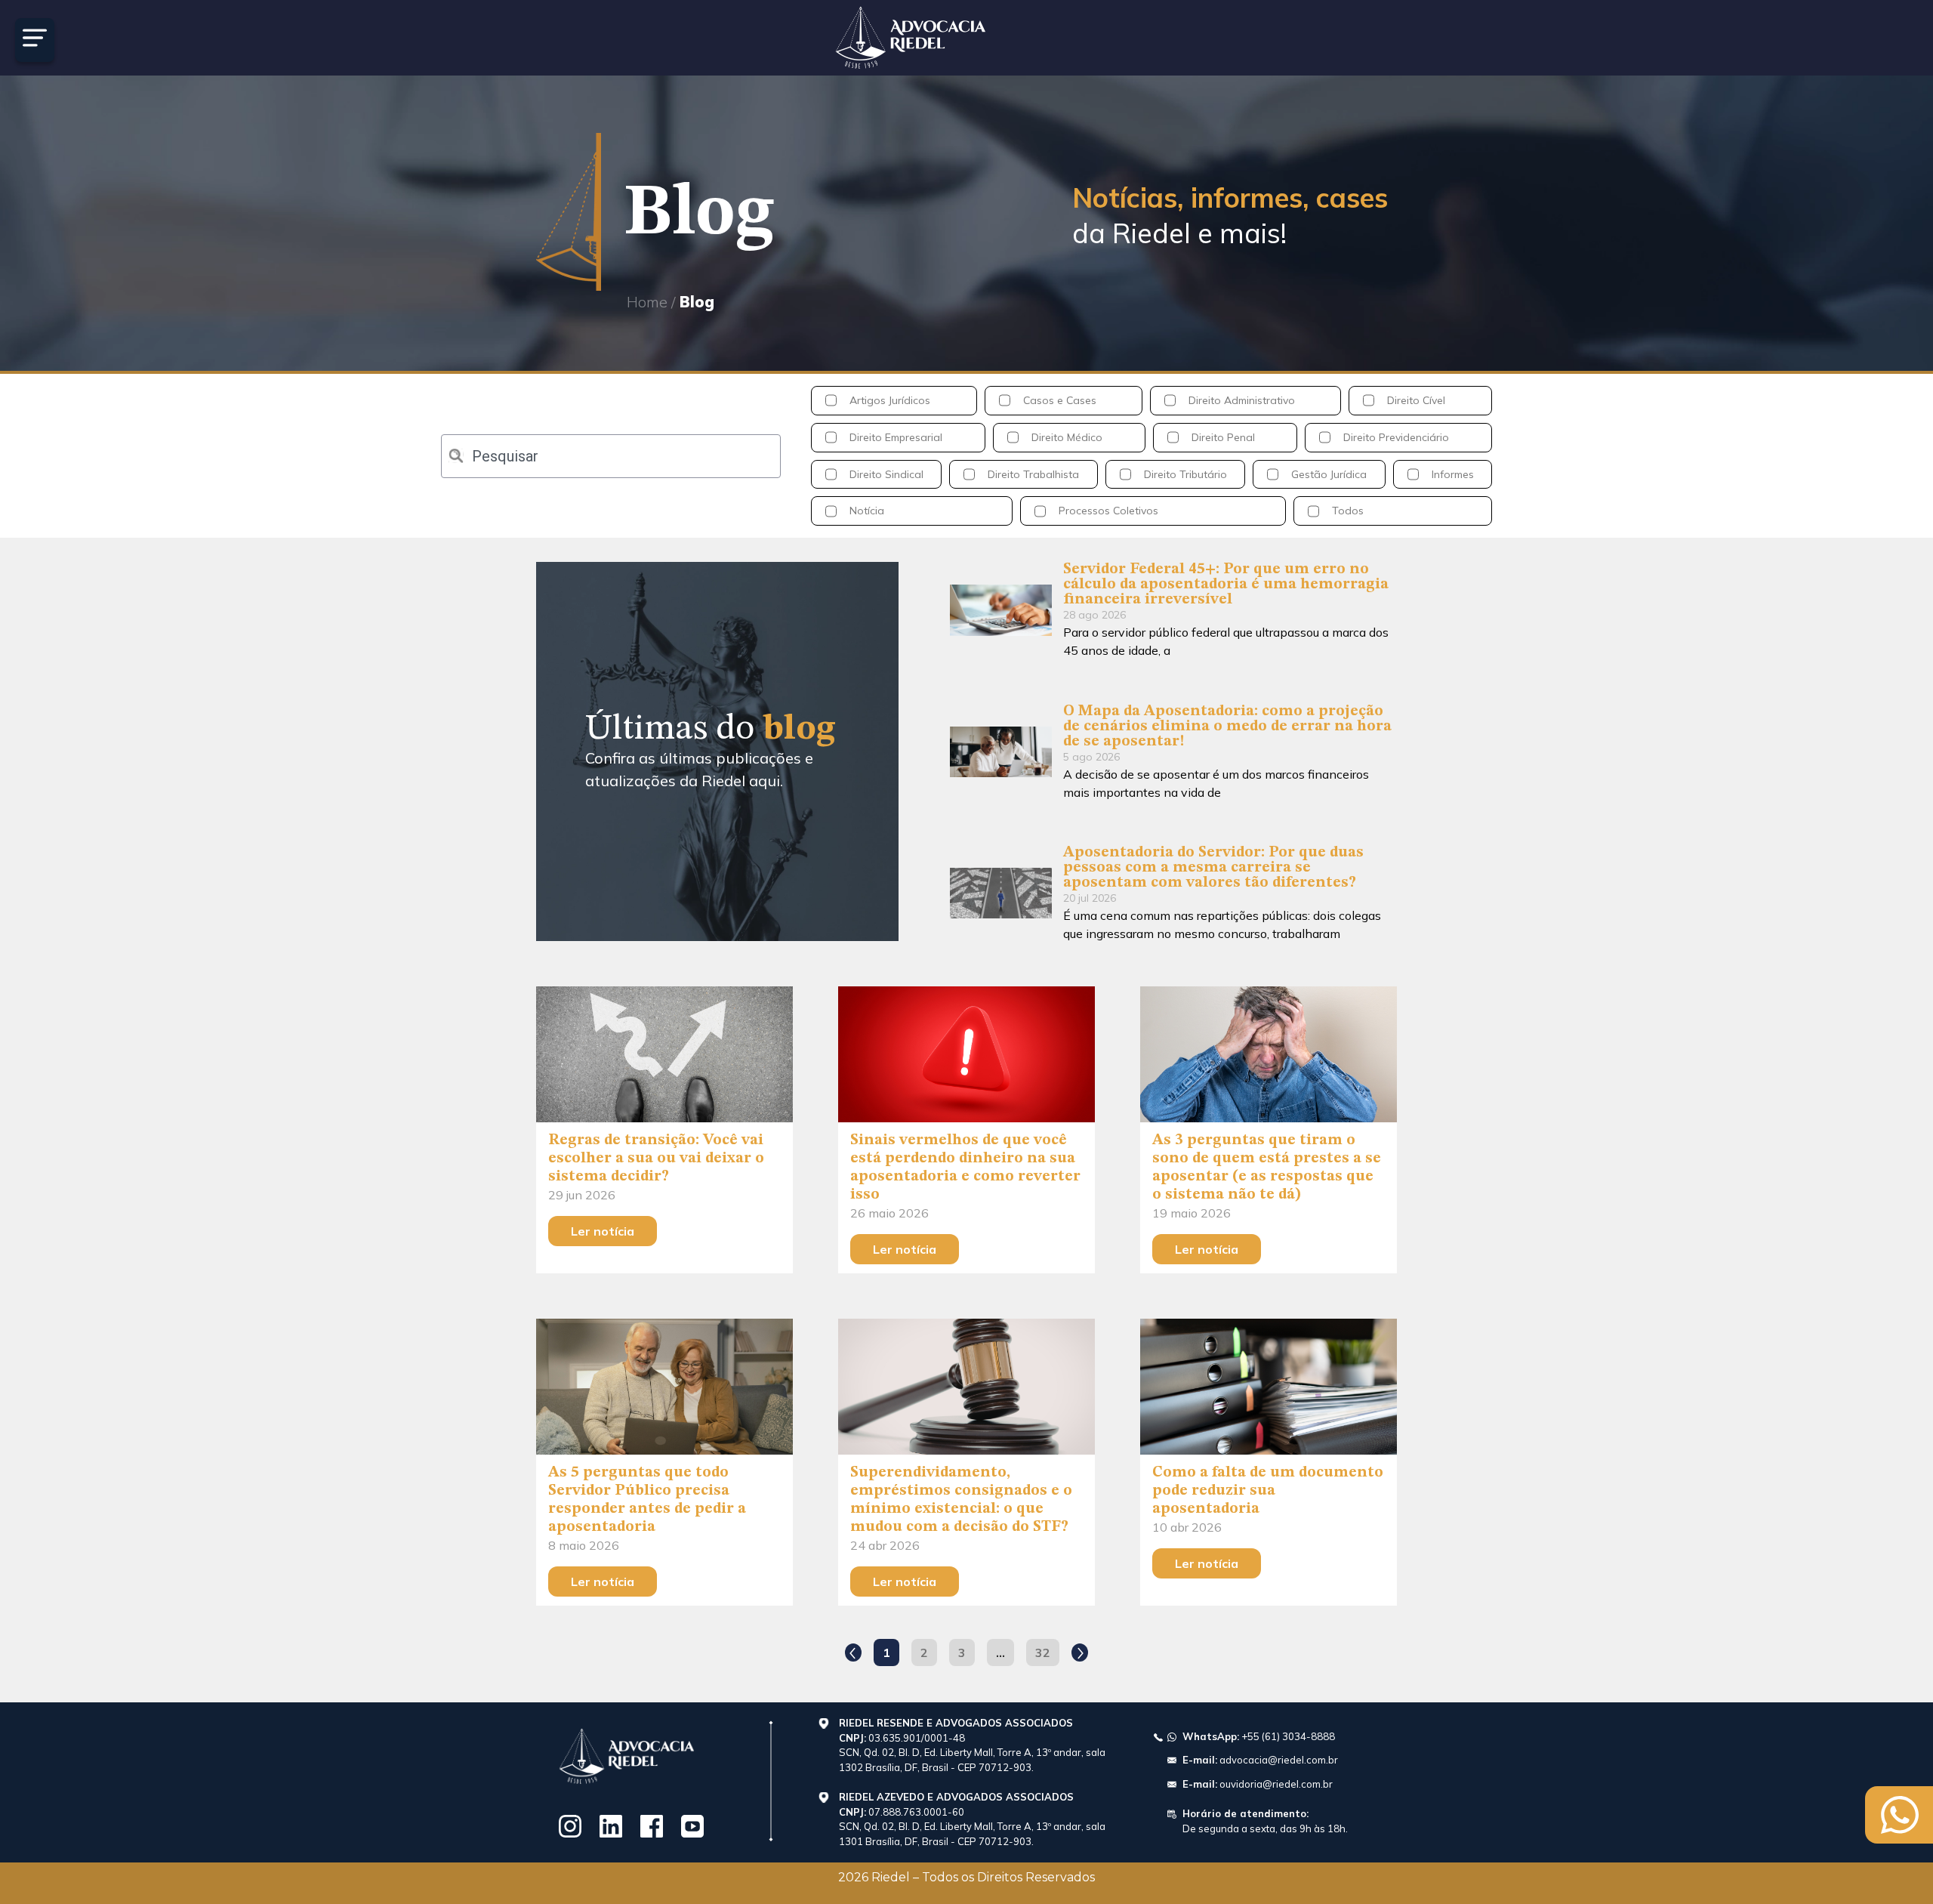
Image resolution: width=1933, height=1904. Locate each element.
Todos (1348, 511)
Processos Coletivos (1108, 511)
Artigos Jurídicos (890, 400)
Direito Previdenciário (1396, 437)
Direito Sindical (886, 474)
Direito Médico (1067, 437)
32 (1047, 1649)
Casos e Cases (1060, 400)
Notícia (867, 511)
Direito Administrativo (1242, 400)
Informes (1453, 474)
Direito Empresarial (896, 437)
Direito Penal (1223, 437)
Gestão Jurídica (1329, 474)
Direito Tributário (1185, 474)
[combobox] (611, 456)
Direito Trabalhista (1033, 474)
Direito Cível (1416, 400)
